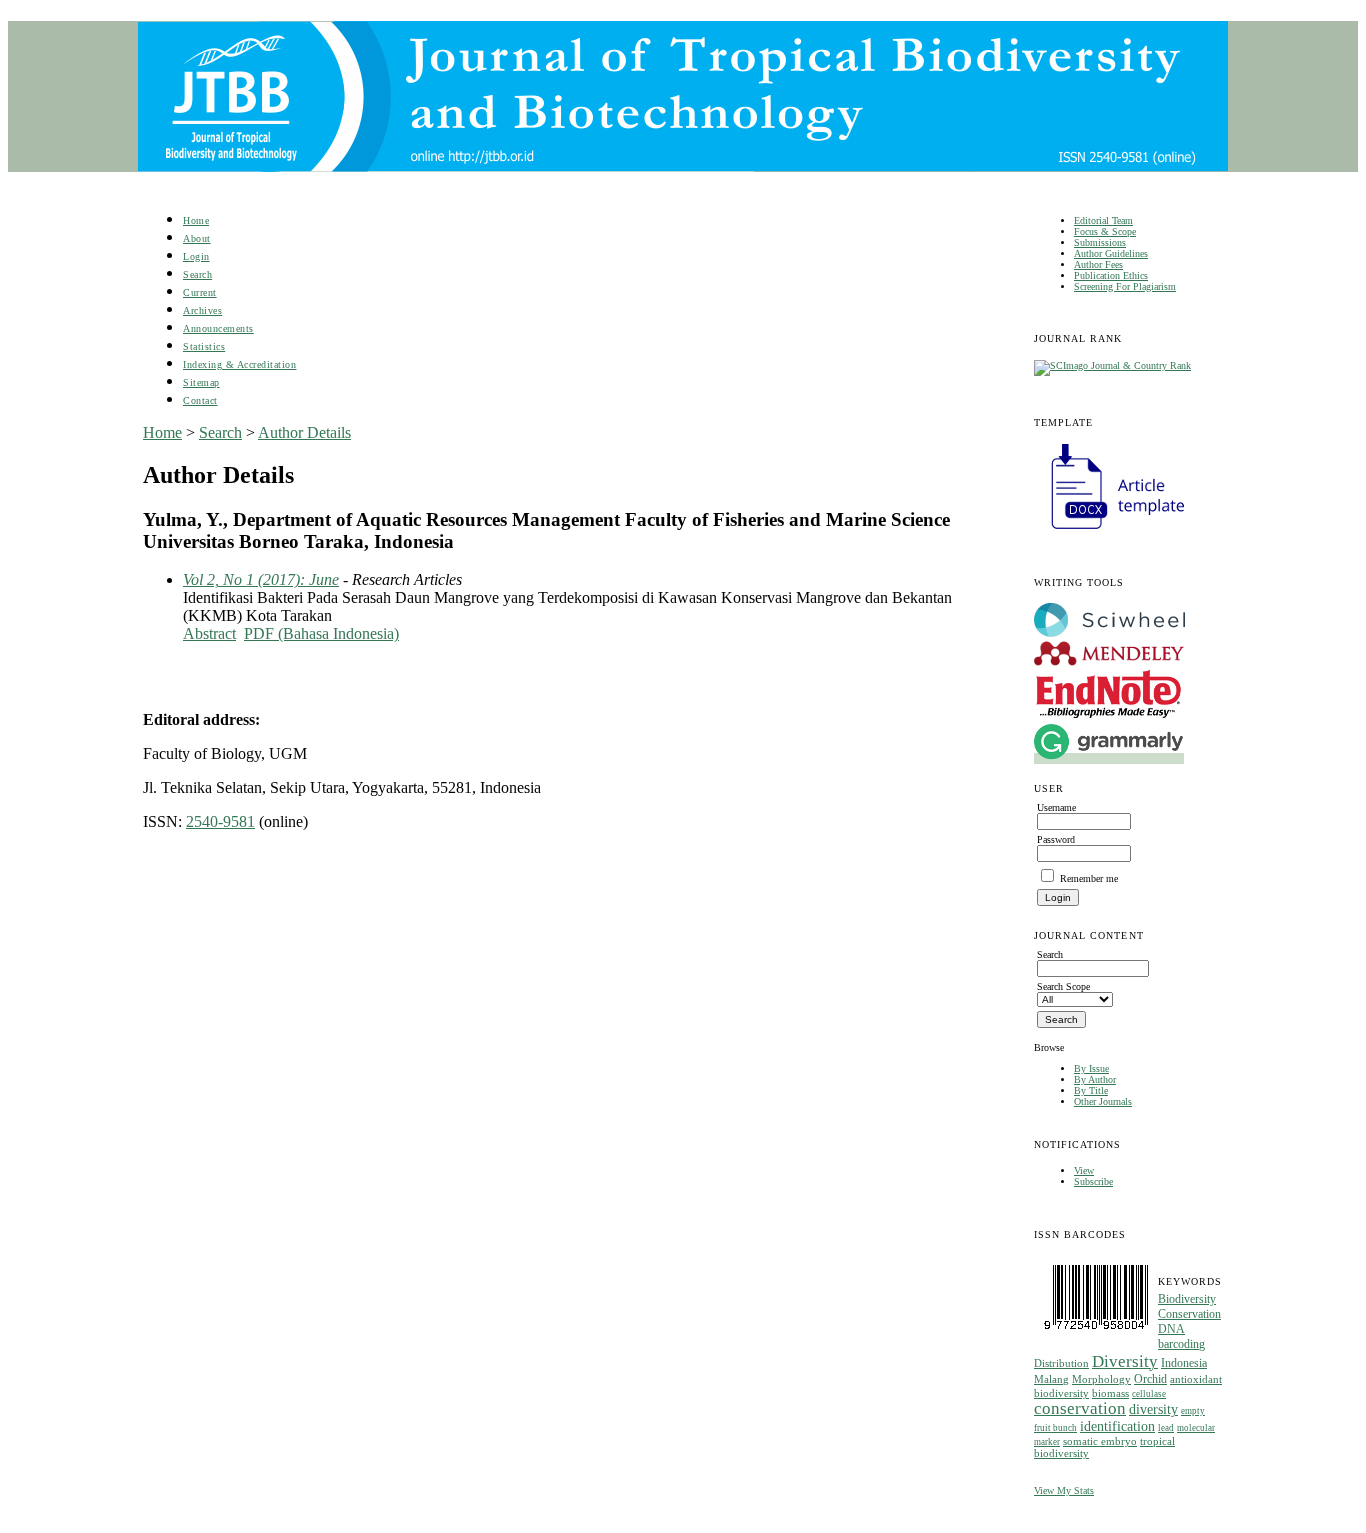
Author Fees (1098, 264)
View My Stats (1064, 1490)
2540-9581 (220, 821)
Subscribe (1093, 1181)
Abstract (209, 633)
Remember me (1089, 878)
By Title (1091, 1090)
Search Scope (1063, 986)
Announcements (218, 328)
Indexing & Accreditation (239, 364)
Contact (200, 400)
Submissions (1100, 242)
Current (200, 292)
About (197, 238)
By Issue (1091, 1068)
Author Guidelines (1111, 253)
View (1084, 1170)
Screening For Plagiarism (1125, 286)
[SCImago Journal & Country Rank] (1112, 365)
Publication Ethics (1111, 275)
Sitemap (201, 382)
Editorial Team (1103, 220)
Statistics (204, 346)
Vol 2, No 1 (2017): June (261, 579)
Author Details (304, 432)
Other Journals (1103, 1101)
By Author (1095, 1079)
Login (196, 256)
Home (196, 220)
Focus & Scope (1105, 231)
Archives (202, 310)
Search (197, 274)
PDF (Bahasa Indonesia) (321, 633)
